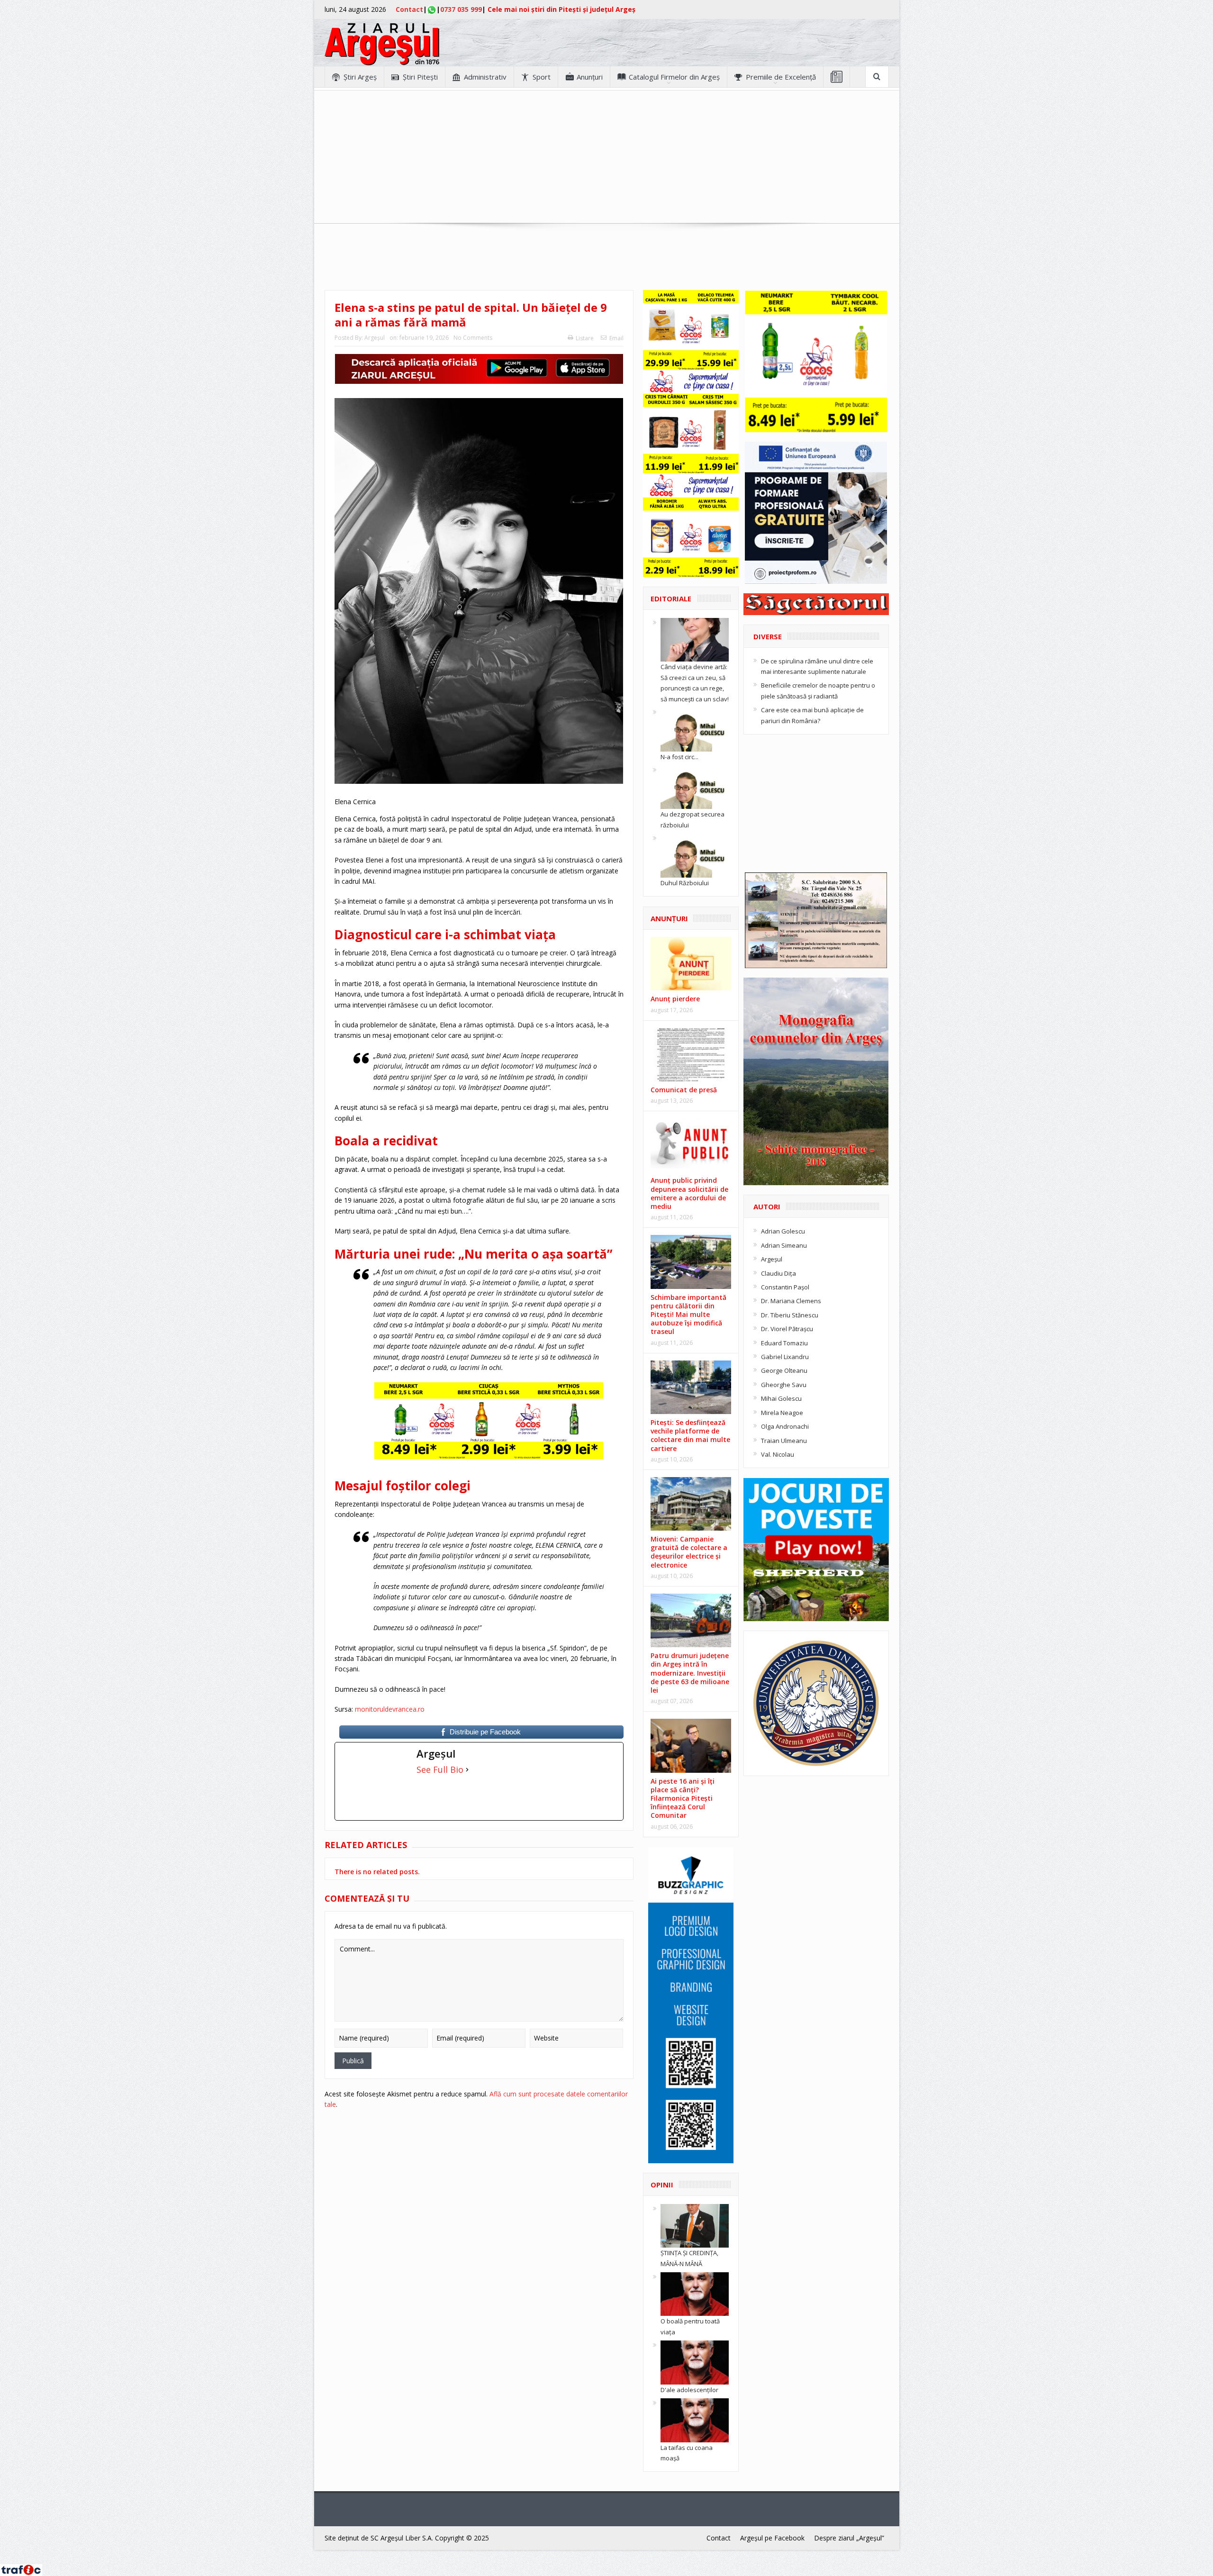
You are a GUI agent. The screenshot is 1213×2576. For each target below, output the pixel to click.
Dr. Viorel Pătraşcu (787, 1329)
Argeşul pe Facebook (772, 2538)
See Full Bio (440, 1769)
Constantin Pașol (785, 1287)
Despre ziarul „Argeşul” (849, 2538)
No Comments (473, 338)
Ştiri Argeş (360, 77)
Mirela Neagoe (782, 1413)
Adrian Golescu (783, 1231)
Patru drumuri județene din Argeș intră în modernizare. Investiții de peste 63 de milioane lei (690, 1673)
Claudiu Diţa (778, 1273)
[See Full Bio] (467, 1769)
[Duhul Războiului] (695, 855)
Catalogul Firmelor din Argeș (674, 77)
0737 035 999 (461, 9)
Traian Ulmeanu (784, 1441)
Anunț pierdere (675, 999)
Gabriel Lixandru (785, 1357)
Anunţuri (590, 77)
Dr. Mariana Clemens (791, 1301)
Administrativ (485, 77)
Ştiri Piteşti (420, 77)
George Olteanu (784, 1370)
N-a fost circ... (679, 757)
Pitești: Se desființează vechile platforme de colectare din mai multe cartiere (690, 1435)
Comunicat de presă (684, 1090)
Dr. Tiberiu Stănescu (790, 1315)
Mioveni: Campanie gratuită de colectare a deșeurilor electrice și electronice (689, 1552)
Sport (542, 77)
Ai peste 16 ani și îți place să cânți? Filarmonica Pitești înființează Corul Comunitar (683, 1798)
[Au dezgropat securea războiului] (695, 787)
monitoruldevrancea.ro (390, 1709)
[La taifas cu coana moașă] (695, 2420)
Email (616, 338)
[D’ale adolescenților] (695, 2362)
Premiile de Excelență (781, 77)
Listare (585, 338)
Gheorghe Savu (784, 1385)
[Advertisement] (606, 157)
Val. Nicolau (778, 1454)
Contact (409, 9)
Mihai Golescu (781, 1398)
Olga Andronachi (785, 1426)
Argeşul (375, 338)
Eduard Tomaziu (784, 1343)
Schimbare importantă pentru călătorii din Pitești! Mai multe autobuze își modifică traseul (688, 1315)
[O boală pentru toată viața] (695, 2294)
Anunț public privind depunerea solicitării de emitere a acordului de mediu (689, 1193)
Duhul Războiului (685, 883)
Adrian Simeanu (784, 1245)
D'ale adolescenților (689, 2390)
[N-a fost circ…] (695, 729)
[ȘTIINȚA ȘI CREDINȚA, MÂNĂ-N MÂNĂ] (695, 2225)
